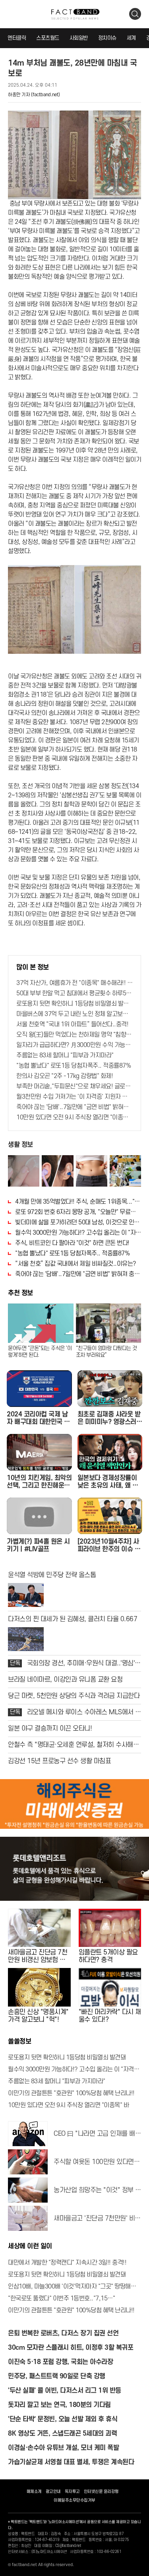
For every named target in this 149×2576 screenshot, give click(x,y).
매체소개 (34, 2492)
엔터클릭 (17, 38)
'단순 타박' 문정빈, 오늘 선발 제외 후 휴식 (63, 2419)
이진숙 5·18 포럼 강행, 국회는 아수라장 (60, 2362)
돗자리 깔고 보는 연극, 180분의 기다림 (59, 2405)
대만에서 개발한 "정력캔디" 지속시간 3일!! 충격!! (67, 2263)
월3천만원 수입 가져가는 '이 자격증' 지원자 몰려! (74, 1097)
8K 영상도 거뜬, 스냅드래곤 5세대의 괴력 (62, 2434)
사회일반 (79, 38)
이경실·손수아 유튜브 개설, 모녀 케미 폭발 (63, 2448)
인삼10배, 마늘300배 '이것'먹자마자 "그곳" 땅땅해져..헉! (74, 2287)
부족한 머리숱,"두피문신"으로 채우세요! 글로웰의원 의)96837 (74, 1086)
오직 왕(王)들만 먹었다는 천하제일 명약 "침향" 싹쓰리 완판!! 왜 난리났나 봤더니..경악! (74, 1035)
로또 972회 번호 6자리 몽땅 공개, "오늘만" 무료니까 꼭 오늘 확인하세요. (78, 1212)
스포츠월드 (48, 38)
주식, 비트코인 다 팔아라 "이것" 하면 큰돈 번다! (72, 1243)
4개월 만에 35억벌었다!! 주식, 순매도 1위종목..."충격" (78, 1202)
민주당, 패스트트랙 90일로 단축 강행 (57, 2376)
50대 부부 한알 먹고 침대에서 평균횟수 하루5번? (74, 993)
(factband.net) (45, 95)
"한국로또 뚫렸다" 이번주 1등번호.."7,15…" (61, 2298)
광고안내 (53, 2492)
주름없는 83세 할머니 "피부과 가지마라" (65, 1055)
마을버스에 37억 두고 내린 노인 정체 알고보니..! (74, 1014)
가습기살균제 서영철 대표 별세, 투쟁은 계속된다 (71, 2462)
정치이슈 (107, 38)
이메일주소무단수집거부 (74, 2500)
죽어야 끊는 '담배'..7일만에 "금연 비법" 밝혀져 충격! (74, 1107)
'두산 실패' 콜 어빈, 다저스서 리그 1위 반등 (65, 2391)
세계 (131, 38)
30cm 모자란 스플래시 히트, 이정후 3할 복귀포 (71, 2348)
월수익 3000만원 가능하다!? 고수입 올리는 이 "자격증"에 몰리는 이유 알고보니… (78, 1233)
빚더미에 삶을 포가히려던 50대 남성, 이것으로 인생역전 (78, 1222)
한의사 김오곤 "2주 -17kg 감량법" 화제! (65, 1076)
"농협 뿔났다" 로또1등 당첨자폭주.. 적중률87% (74, 1066)
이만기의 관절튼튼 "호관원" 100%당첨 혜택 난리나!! (71, 2093)
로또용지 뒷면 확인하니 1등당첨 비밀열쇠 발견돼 (74, 1004)
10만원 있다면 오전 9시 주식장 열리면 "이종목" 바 (74, 1117)
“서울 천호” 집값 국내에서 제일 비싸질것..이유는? (76, 1264)
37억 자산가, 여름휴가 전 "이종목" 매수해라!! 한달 (74, 983)
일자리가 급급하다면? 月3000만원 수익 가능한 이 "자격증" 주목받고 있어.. (74, 1045)
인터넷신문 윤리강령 (101, 2492)
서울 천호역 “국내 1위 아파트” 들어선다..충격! (72, 1024)
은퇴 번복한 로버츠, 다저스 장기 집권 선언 (63, 2333)
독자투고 (72, 2492)
